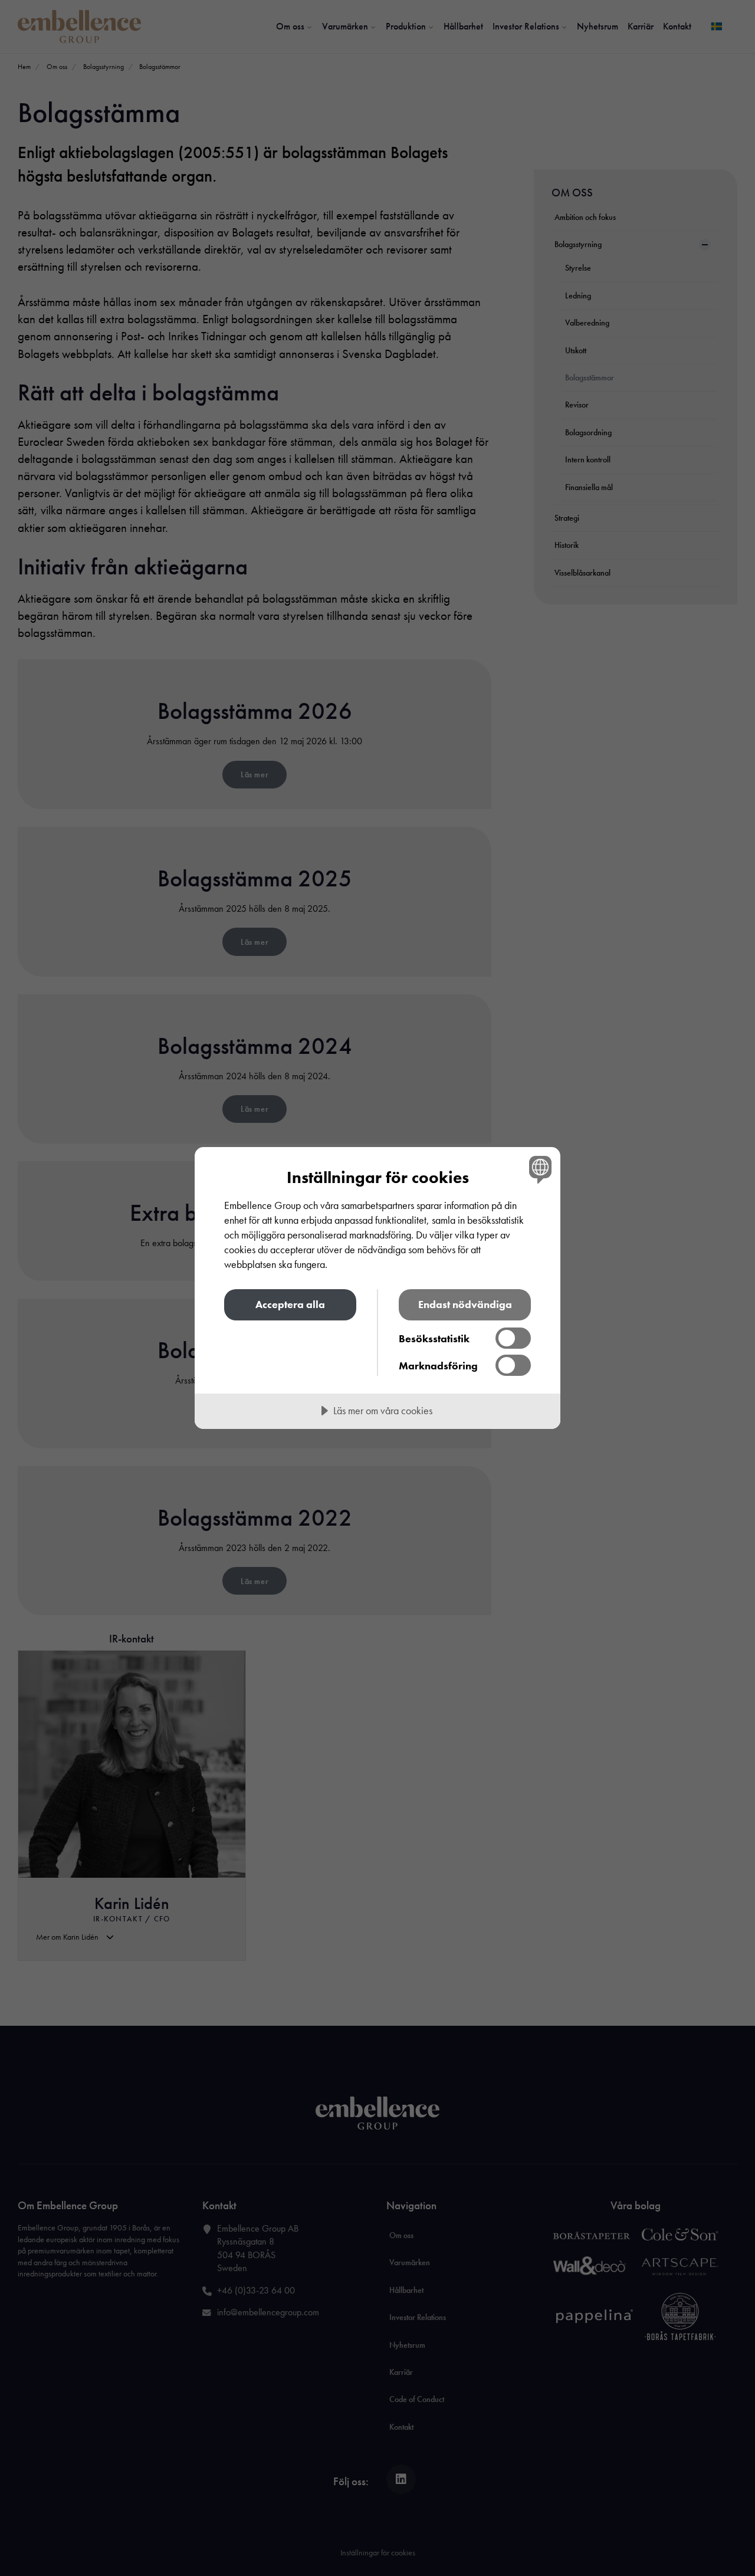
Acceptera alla (290, 1304)
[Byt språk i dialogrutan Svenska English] (538, 1169)
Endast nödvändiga (465, 1304)
